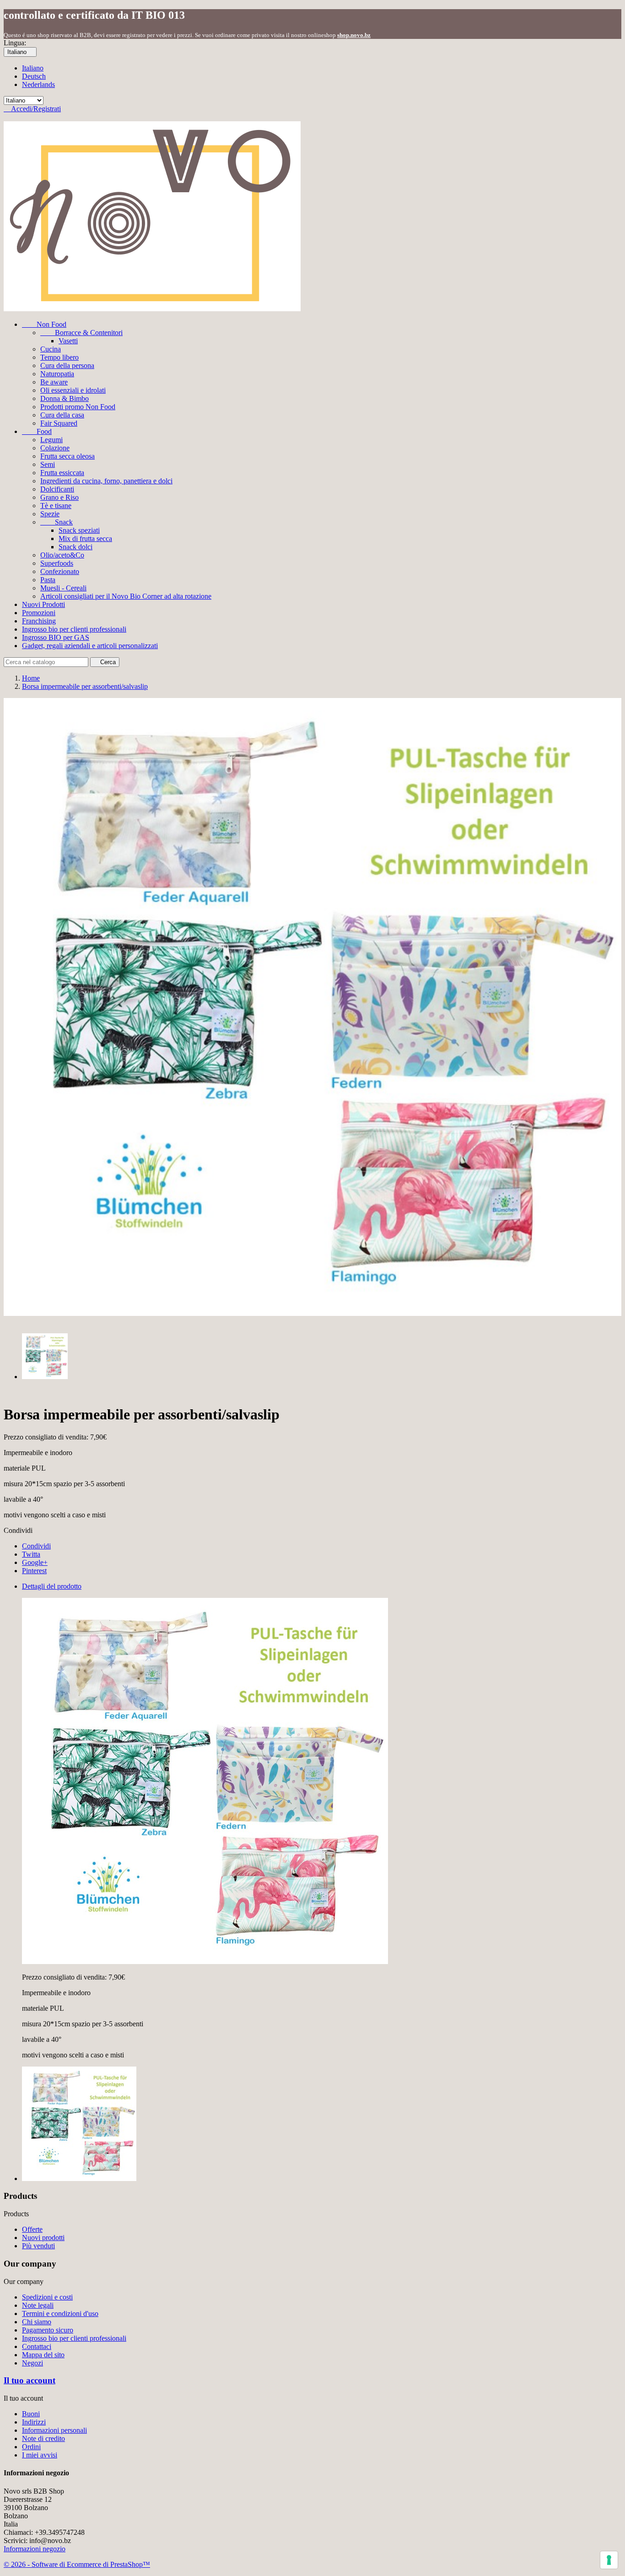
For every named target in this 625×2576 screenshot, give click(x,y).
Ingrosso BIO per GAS (56, 637)
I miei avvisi (40, 2455)
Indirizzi (34, 2422)
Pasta (48, 580)
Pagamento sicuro (48, 2330)
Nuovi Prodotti (43, 604)
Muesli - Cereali (63, 588)
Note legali (38, 2305)
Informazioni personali (54, 2430)
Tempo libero (59, 357)
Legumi (51, 440)
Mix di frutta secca (85, 538)
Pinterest (34, 1571)
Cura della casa (62, 415)
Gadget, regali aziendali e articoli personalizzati (90, 646)
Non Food (44, 324)
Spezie (50, 514)
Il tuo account (30, 2380)
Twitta (31, 1554)
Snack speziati (79, 530)
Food (37, 431)
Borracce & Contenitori (81, 333)
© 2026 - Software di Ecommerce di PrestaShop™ (77, 2564)
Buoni (31, 2414)
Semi (48, 464)
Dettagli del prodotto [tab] (52, 1586)
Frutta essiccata (62, 473)
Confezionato (60, 571)
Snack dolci (75, 547)
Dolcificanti (57, 489)
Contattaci (37, 2346)
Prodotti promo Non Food (78, 407)
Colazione (55, 448)
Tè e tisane (56, 506)
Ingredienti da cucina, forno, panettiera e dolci (106, 481)
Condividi (36, 1546)
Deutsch (34, 76)
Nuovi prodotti (43, 2238)
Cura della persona (67, 365)
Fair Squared (59, 423)
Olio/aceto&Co (62, 555)
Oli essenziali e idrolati (73, 390)
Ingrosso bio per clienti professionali (74, 629)
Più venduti (38, 2246)
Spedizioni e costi (47, 2297)
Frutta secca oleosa (67, 456)
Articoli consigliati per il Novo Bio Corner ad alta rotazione (126, 596)
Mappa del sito (43, 2355)
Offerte (32, 2229)
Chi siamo (37, 2322)
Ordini (31, 2447)
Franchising (39, 621)
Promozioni (39, 613)
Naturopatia (57, 374)
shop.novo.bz (354, 35)
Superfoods (57, 563)
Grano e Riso (59, 497)
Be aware (54, 382)
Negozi (32, 2363)
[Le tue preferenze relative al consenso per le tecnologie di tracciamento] (609, 2560)
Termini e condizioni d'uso (60, 2314)
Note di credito (43, 2438)
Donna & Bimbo (65, 398)
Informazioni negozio (35, 2549)
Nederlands (38, 84)
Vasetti (68, 341)
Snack (57, 522)
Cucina (51, 349)
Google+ (35, 1562)
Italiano (33, 68)
